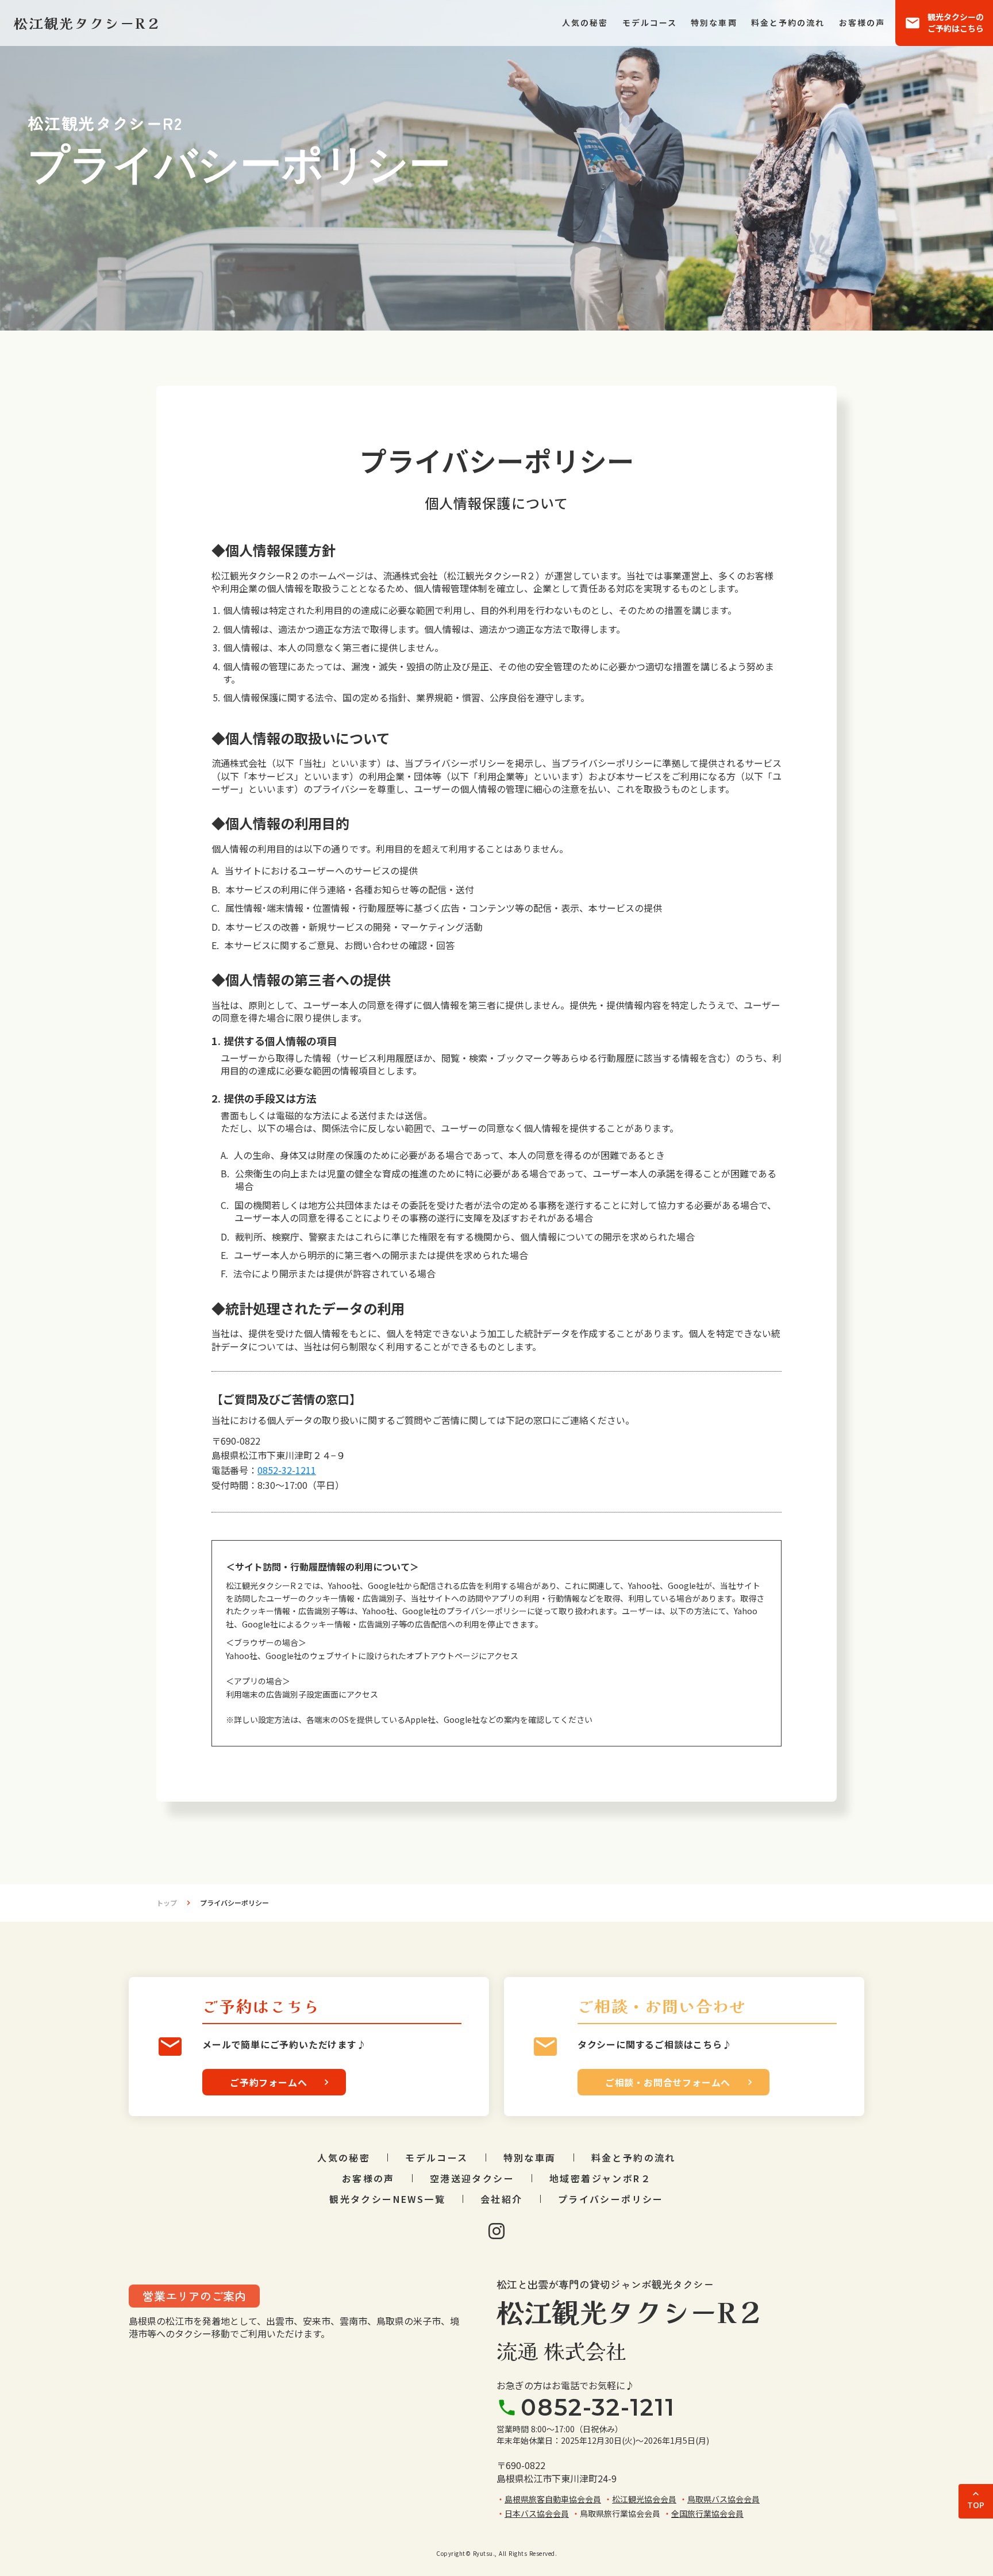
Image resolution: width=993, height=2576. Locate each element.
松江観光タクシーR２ (630, 2311)
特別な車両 (714, 23)
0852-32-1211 (287, 1470)
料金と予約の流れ (788, 23)
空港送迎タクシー (472, 2178)
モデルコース (650, 23)
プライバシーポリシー (611, 2199)
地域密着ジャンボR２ (600, 2178)
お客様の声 (862, 23)
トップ (167, 1903)
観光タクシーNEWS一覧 (387, 2199)
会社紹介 (502, 2199)
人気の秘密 (585, 23)
